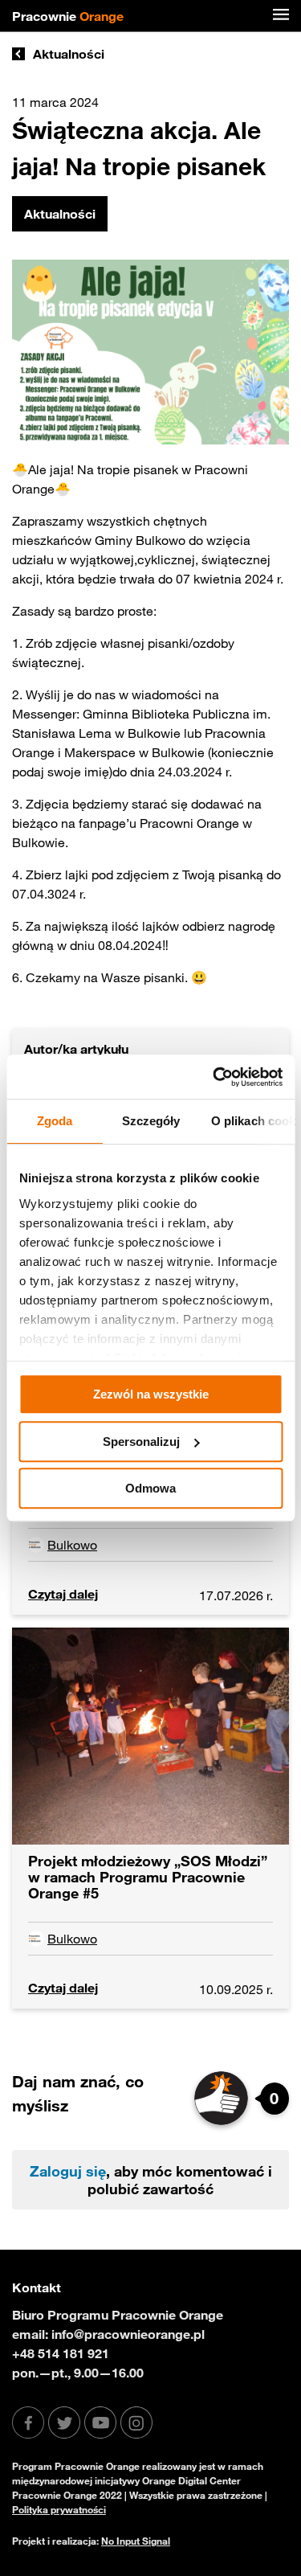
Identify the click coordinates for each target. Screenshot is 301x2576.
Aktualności (69, 54)
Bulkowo (72, 1545)
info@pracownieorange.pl (128, 2334)
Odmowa (150, 1488)
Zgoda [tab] (55, 1121)
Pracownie (68, 16)
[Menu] (281, 16)
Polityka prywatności (59, 2509)
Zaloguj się (68, 2171)
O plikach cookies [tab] (252, 1121)
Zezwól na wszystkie (151, 1394)
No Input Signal (136, 2541)
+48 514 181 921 (61, 2353)
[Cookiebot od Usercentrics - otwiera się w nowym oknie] (214, 1077)
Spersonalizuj (141, 1442)
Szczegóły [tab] (150, 1121)
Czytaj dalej (63, 1594)
